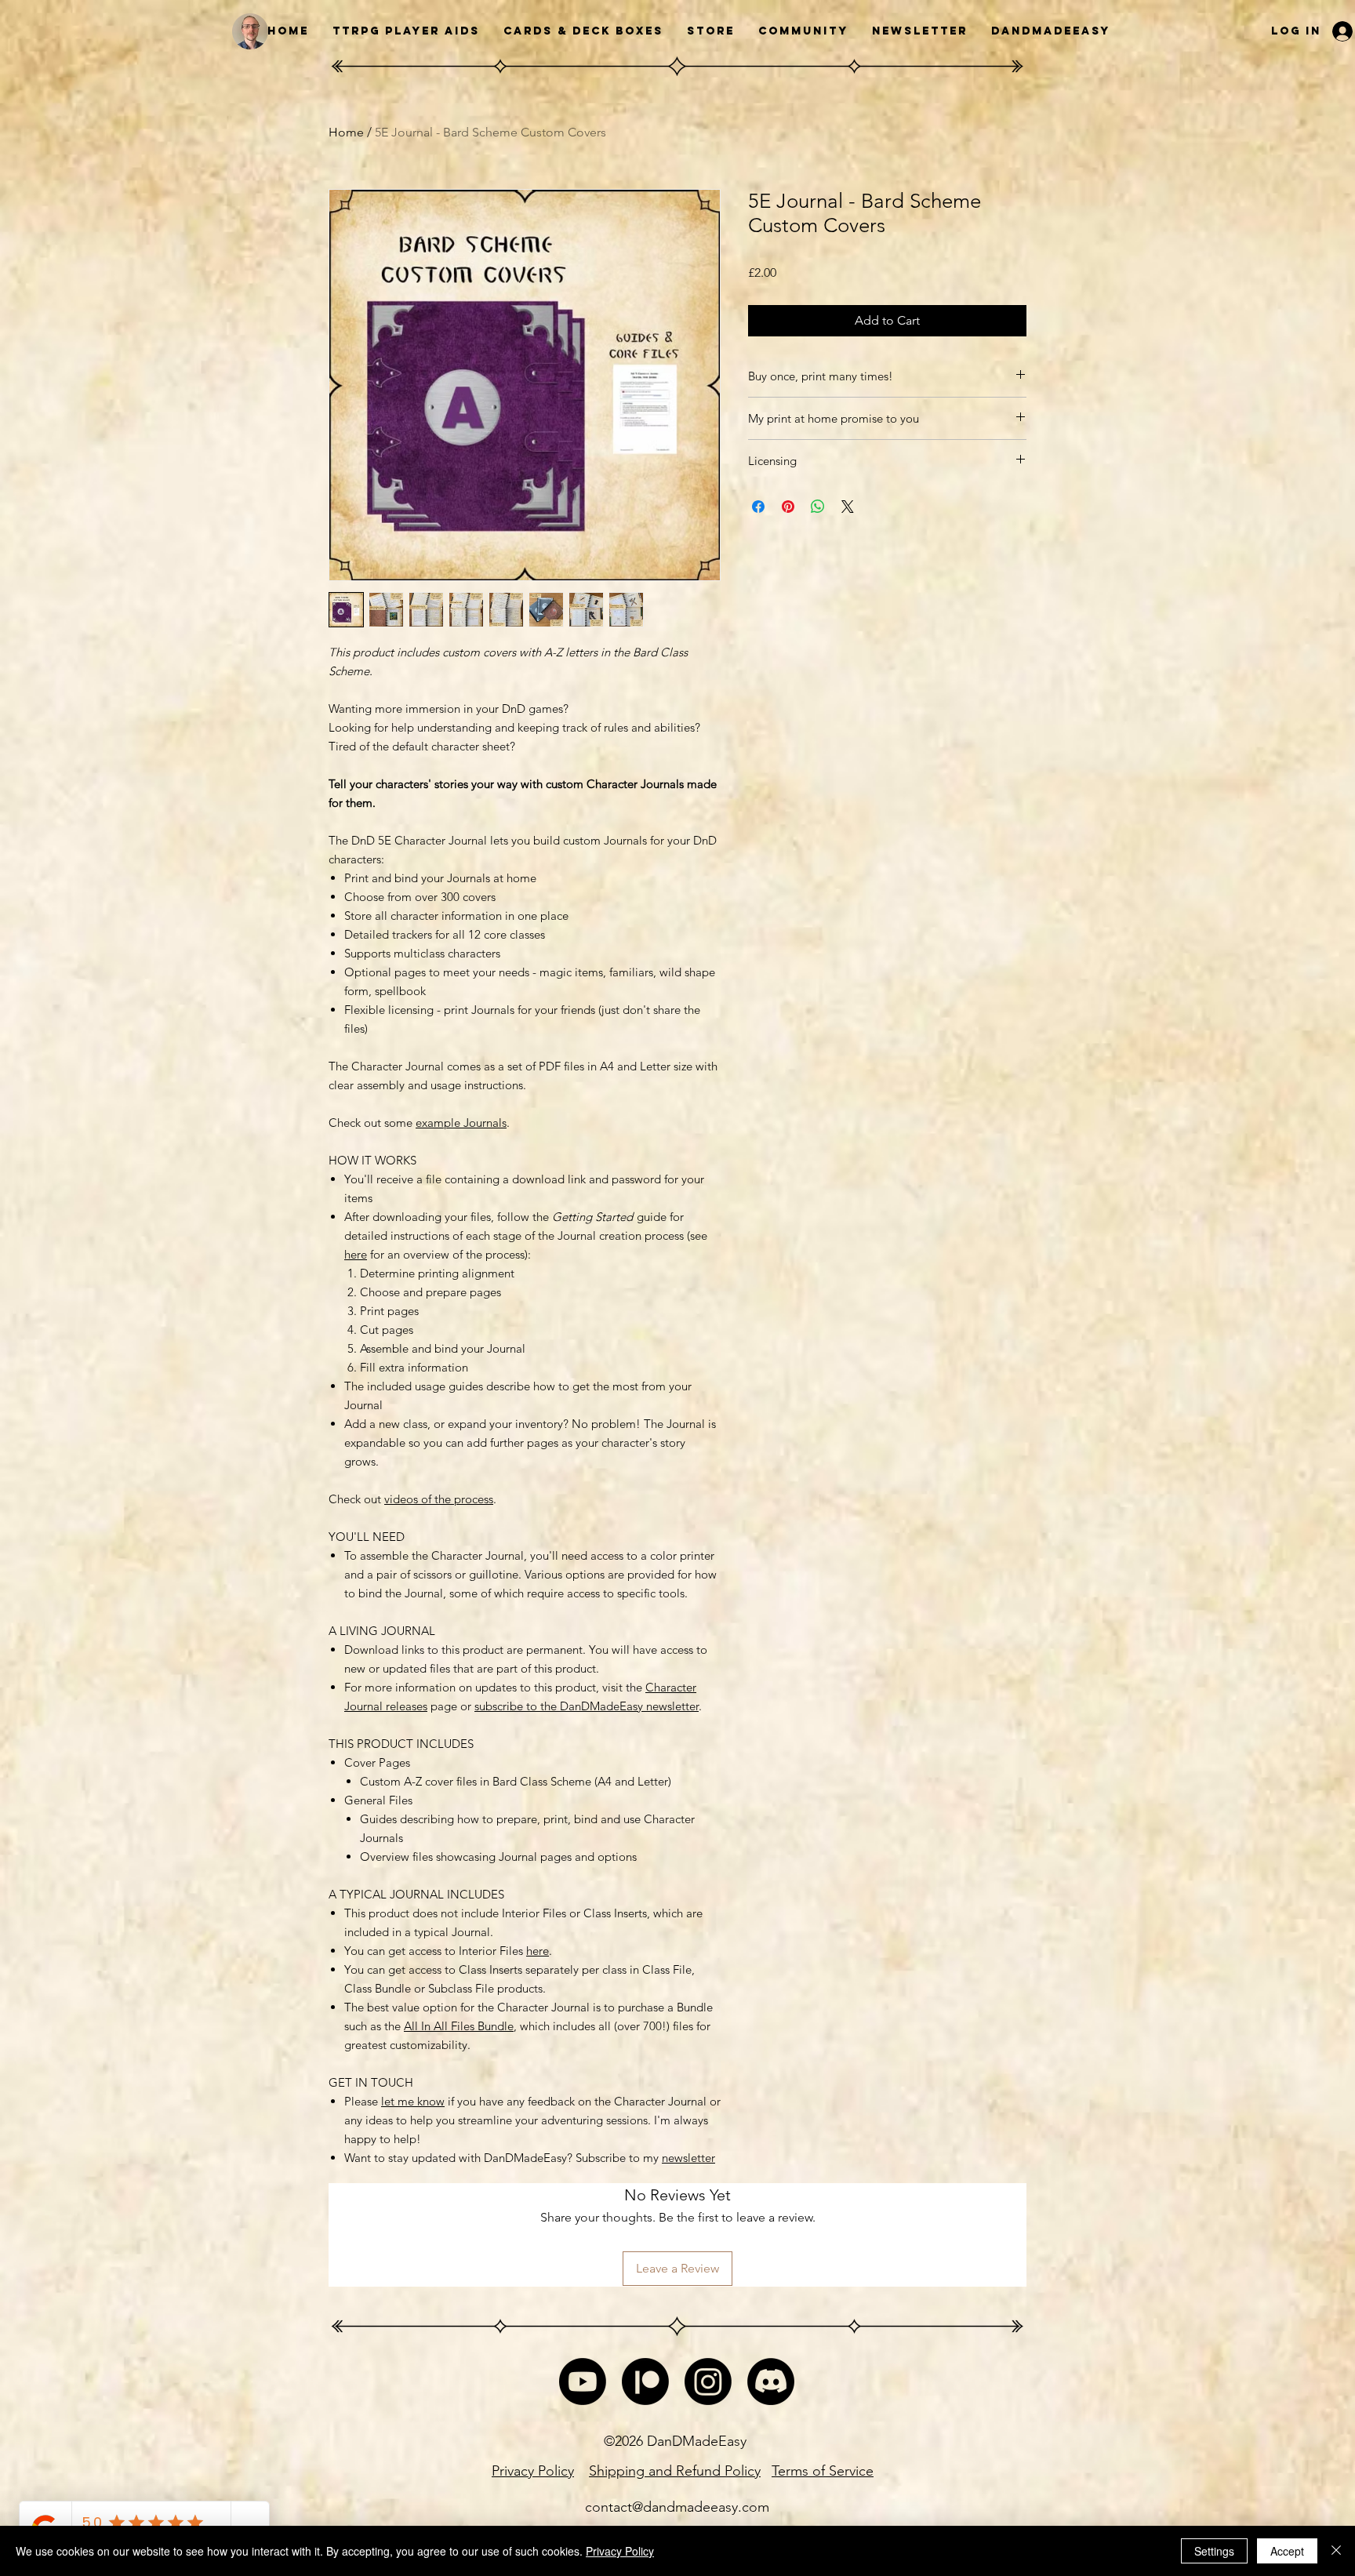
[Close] (1336, 2551)
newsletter (688, 2158)
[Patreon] (645, 2382)
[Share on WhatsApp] (818, 507)
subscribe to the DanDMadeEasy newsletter (587, 1706)
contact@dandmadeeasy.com (677, 2507)
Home (346, 132)
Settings (1214, 2551)
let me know (413, 2101)
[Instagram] (708, 2382)
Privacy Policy (620, 2551)
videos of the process (439, 1499)
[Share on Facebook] (758, 507)
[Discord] (771, 2382)
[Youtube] (583, 2382)
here (356, 1254)
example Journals (461, 1123)
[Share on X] (848, 507)
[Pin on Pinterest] (788, 507)
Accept (1287, 2551)
